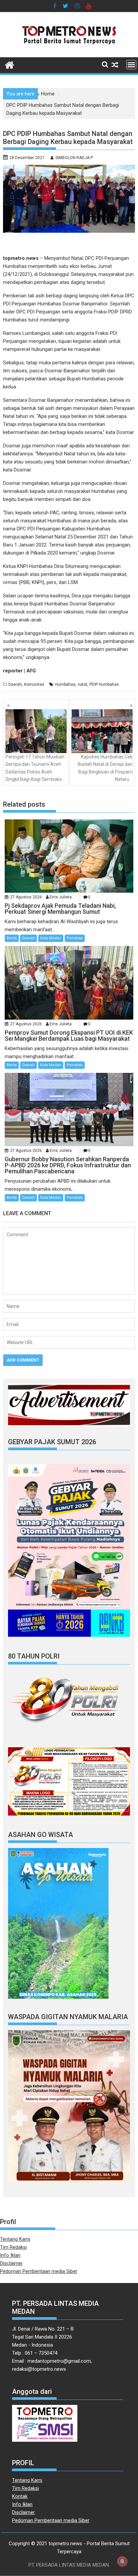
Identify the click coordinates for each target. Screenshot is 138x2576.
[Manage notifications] (122, 2561)
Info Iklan (10, 2255)
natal (82, 684)
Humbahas (65, 684)
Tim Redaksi (13, 2247)
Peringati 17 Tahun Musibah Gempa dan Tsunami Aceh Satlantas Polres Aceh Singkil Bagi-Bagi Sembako (35, 768)
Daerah (15, 684)
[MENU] (131, 65)
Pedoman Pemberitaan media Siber (39, 2271)
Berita (12, 938)
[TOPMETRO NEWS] (10, 64)
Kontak (20, 2496)
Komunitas (34, 684)
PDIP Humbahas (104, 684)
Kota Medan (51, 938)
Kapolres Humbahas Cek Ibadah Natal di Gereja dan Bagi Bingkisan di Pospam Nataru (105, 768)
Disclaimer (11, 2263)
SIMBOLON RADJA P (74, 158)
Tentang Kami (15, 2239)
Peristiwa (75, 938)
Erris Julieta (61, 897)
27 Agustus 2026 (26, 897)
